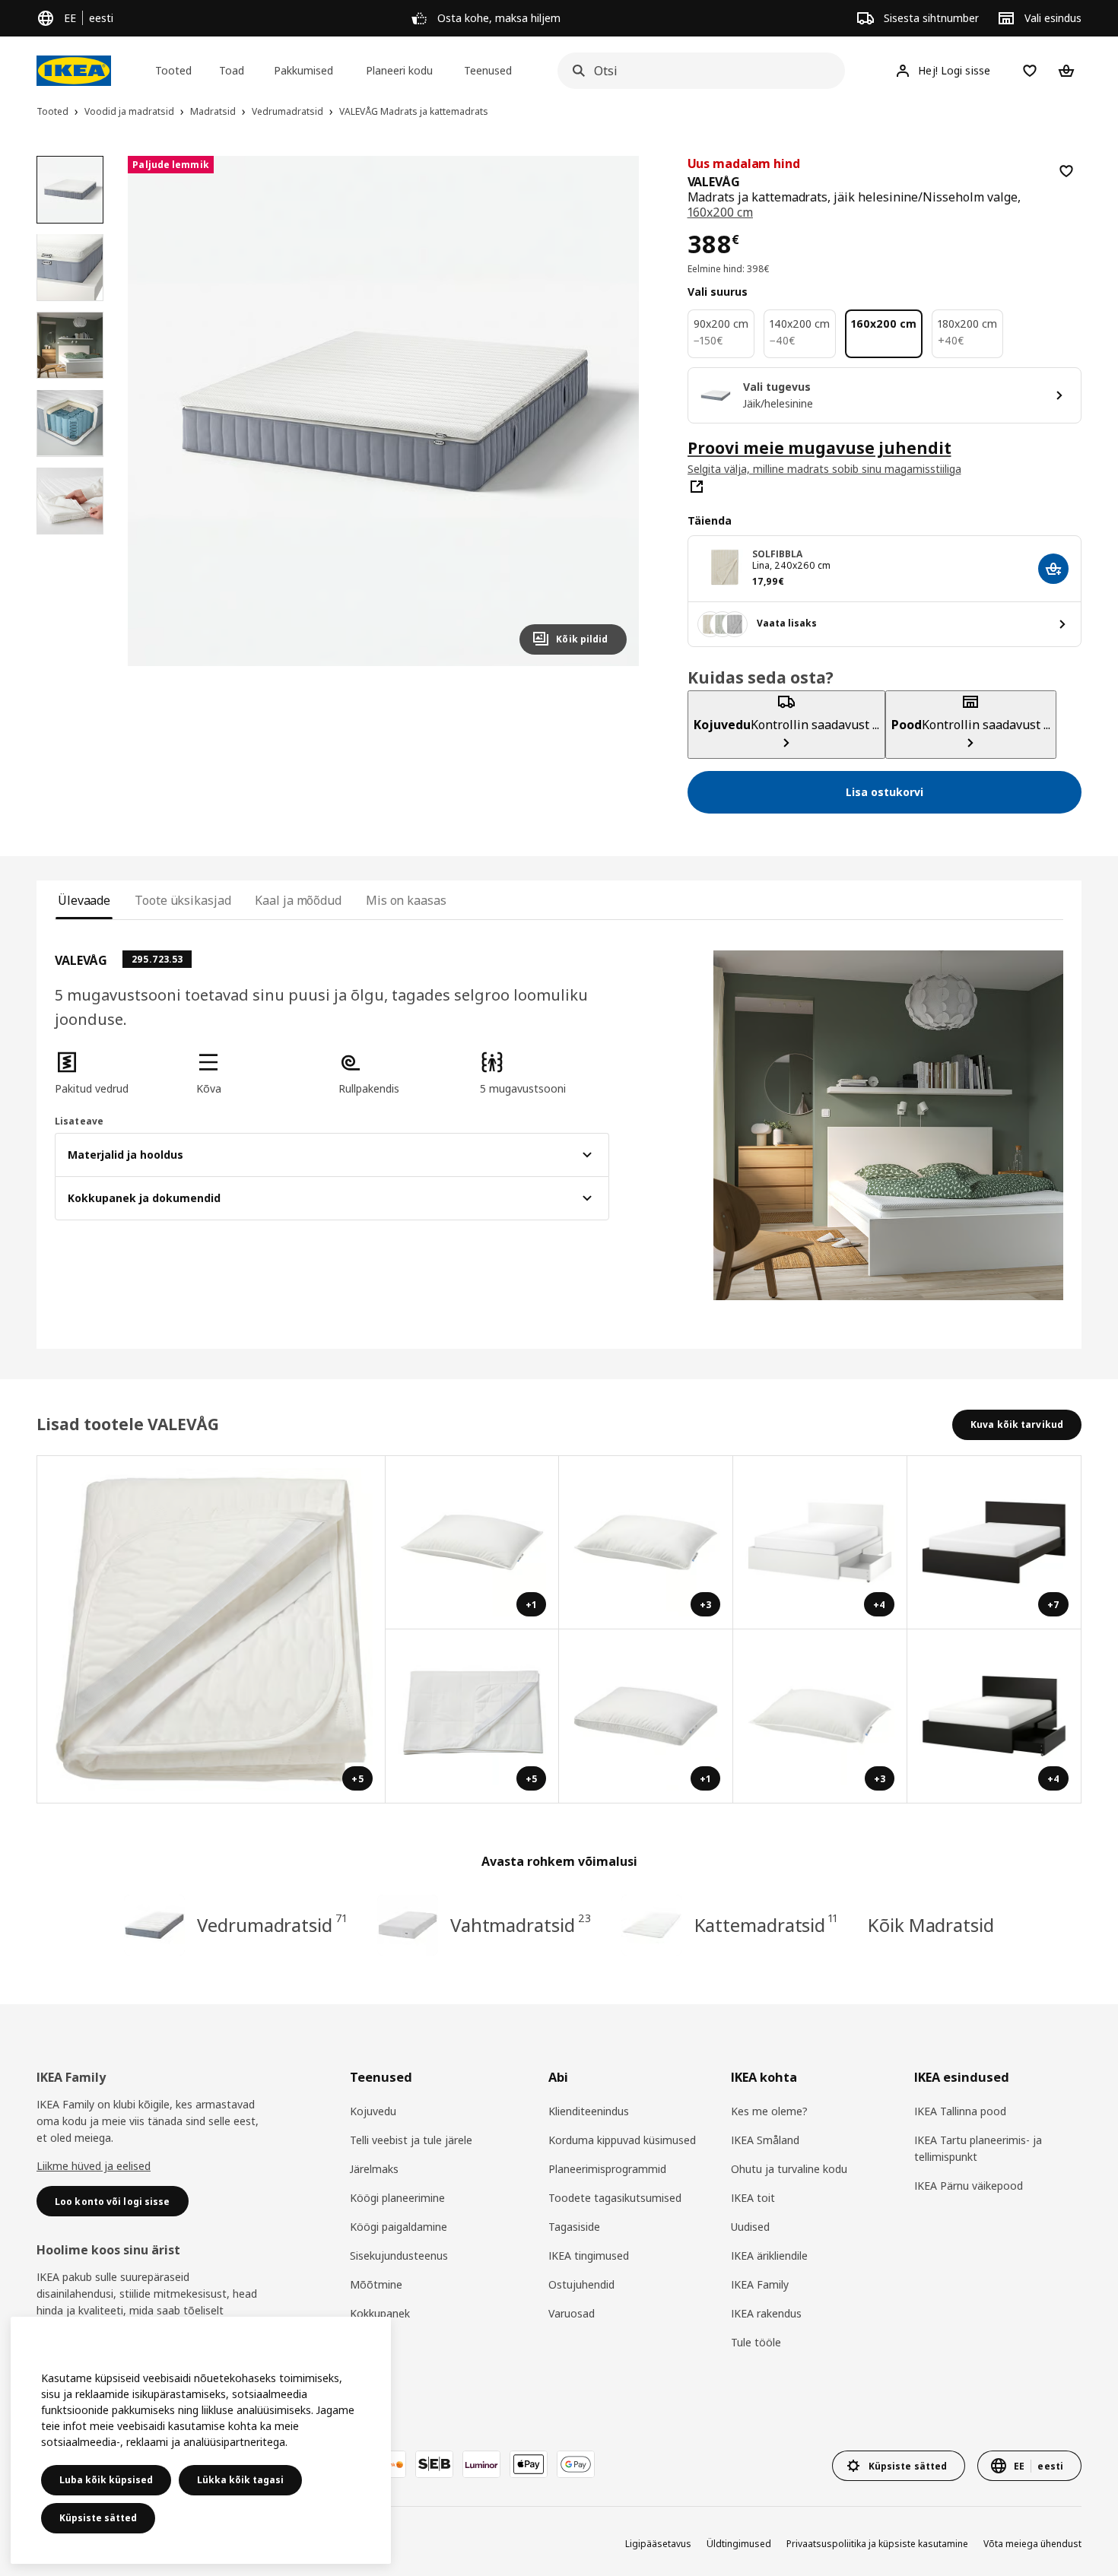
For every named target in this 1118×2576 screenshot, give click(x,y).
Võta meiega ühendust (1032, 2544)
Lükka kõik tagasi (240, 2480)
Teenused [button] (488, 70)
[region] (383, 411)
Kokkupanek (380, 2313)
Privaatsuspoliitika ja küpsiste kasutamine (877, 2544)
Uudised (750, 2227)
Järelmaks (374, 2169)
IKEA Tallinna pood (960, 2111)
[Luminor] (481, 2464)
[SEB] (434, 2464)
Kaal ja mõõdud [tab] (298, 900)
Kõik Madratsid (931, 1925)
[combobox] (697, 71)
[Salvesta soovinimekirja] (1066, 171)
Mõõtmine (376, 2284)
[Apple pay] (529, 2464)
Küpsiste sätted (98, 2518)
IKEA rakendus (766, 2313)
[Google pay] (576, 2464)
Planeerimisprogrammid (607, 2169)
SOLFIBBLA (778, 554)
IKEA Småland (765, 2140)
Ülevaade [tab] (84, 900)
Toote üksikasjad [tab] (183, 900)
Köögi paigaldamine (399, 2227)
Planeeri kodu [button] (399, 70)
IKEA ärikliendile (769, 2256)
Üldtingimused (739, 2544)
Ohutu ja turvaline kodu (789, 2169)
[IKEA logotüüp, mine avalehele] (74, 71)
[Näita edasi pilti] (608, 411)
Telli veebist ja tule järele (411, 2140)
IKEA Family (760, 2284)
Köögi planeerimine (397, 2198)
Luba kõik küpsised (106, 2480)
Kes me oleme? (769, 2111)
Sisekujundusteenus (399, 2256)
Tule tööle (756, 2342)
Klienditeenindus (589, 2111)
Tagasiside (574, 2227)
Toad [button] (232, 70)
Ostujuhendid (581, 2284)
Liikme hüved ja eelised (94, 2166)
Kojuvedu (373, 2111)
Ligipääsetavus (658, 2544)
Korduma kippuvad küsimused (622, 2140)
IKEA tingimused (589, 2256)
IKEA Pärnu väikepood (969, 2186)
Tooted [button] (173, 70)
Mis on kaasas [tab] (406, 900)
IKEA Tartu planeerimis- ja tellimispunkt (978, 2148)
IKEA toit (753, 2198)
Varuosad (572, 2313)
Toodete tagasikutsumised (615, 2198)
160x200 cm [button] (720, 212)
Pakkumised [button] (303, 70)
